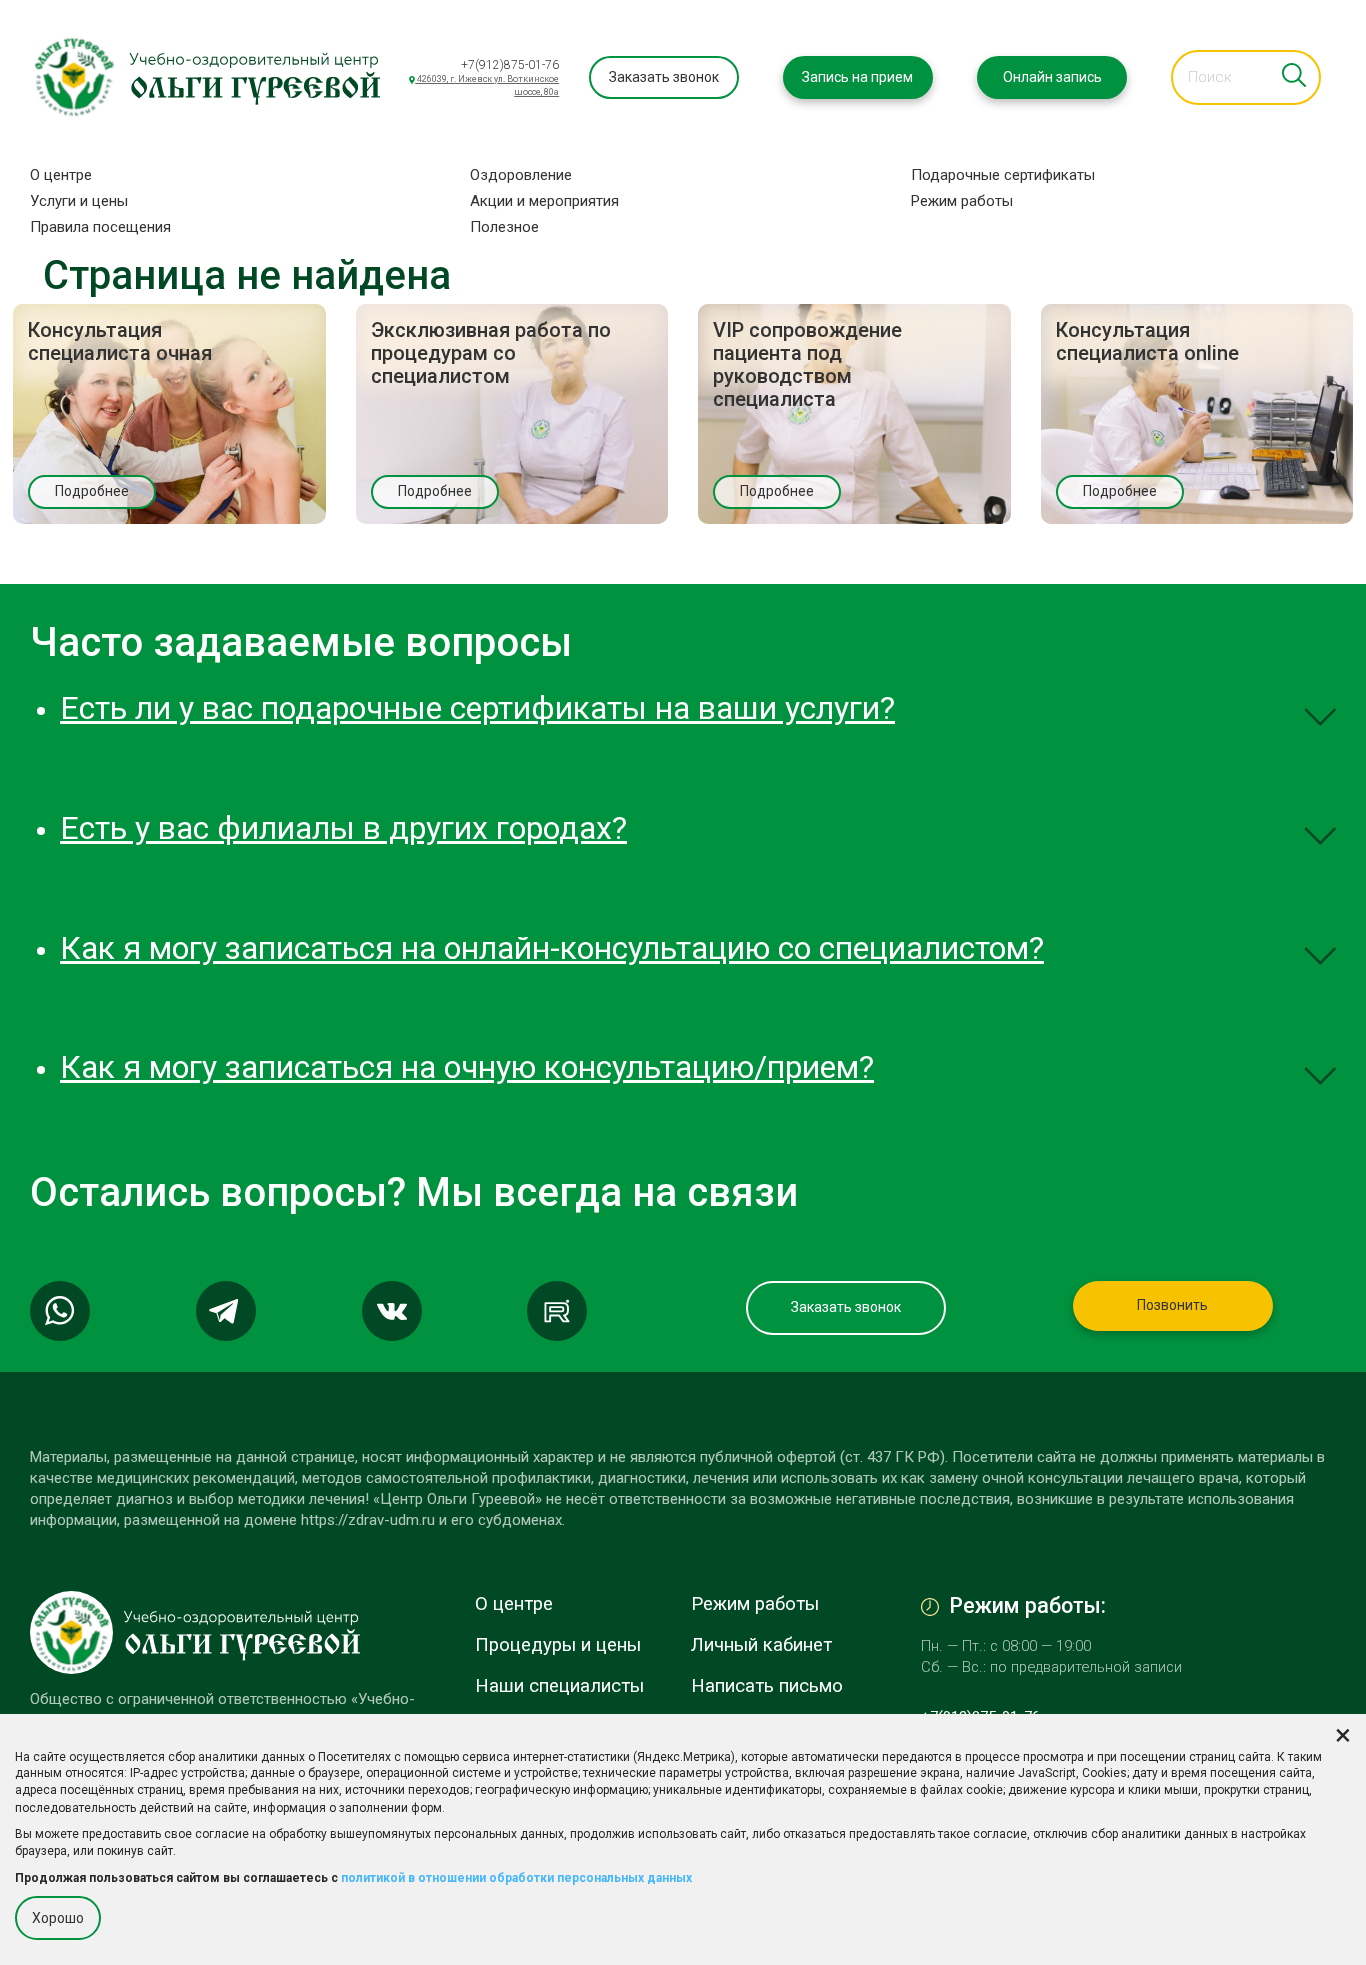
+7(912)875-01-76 (510, 65)
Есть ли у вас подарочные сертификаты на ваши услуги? (477, 708)
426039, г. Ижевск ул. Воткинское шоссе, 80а (487, 85)
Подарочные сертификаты (1003, 175)
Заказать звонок (664, 77)
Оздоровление (521, 175)
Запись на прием (857, 77)
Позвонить (1172, 1305)
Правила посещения (100, 227)
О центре (61, 175)
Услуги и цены (79, 201)
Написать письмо (767, 1686)
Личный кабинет (761, 1645)
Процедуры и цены (558, 1645)
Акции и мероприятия (544, 201)
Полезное (504, 227)
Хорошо (58, 1917)
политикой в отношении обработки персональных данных (516, 1878)
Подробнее (92, 491)
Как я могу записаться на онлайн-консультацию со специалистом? (552, 948)
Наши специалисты (559, 1686)
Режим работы (962, 201)
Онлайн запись (1052, 77)
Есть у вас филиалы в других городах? (343, 828)
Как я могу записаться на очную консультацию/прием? (467, 1067)
